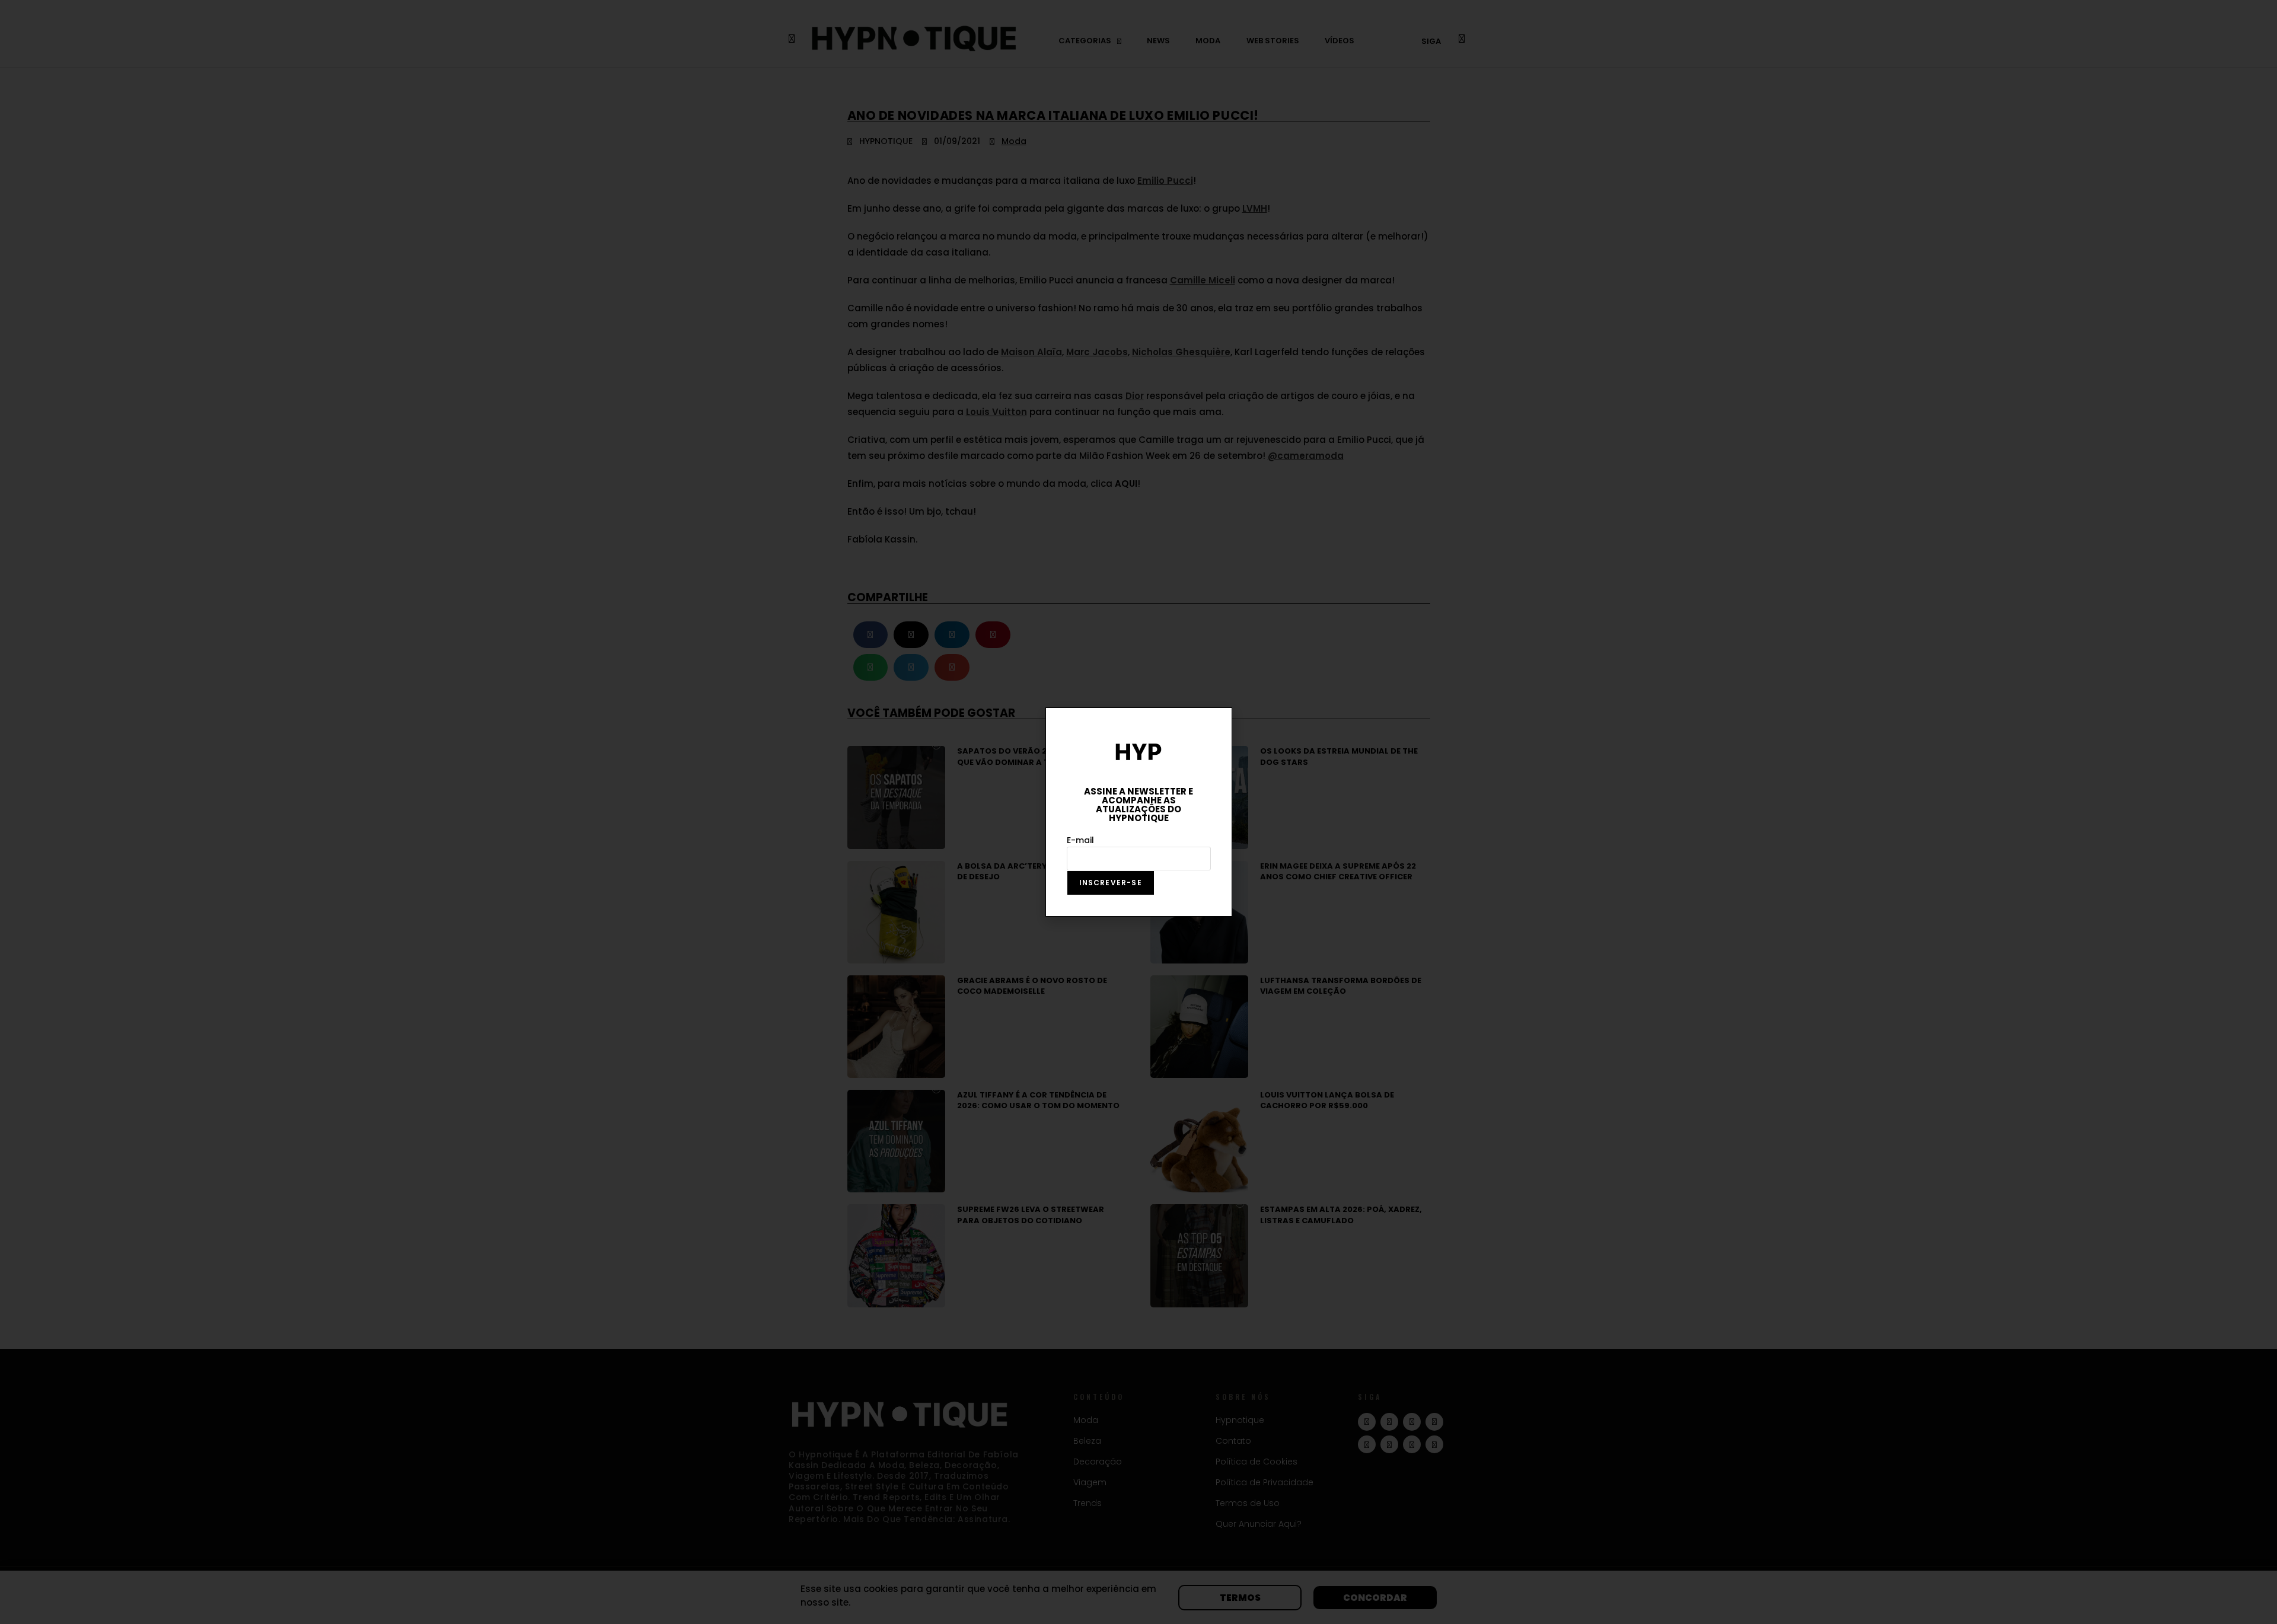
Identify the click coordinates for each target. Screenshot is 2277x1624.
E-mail (1080, 840)
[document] (1138, 812)
